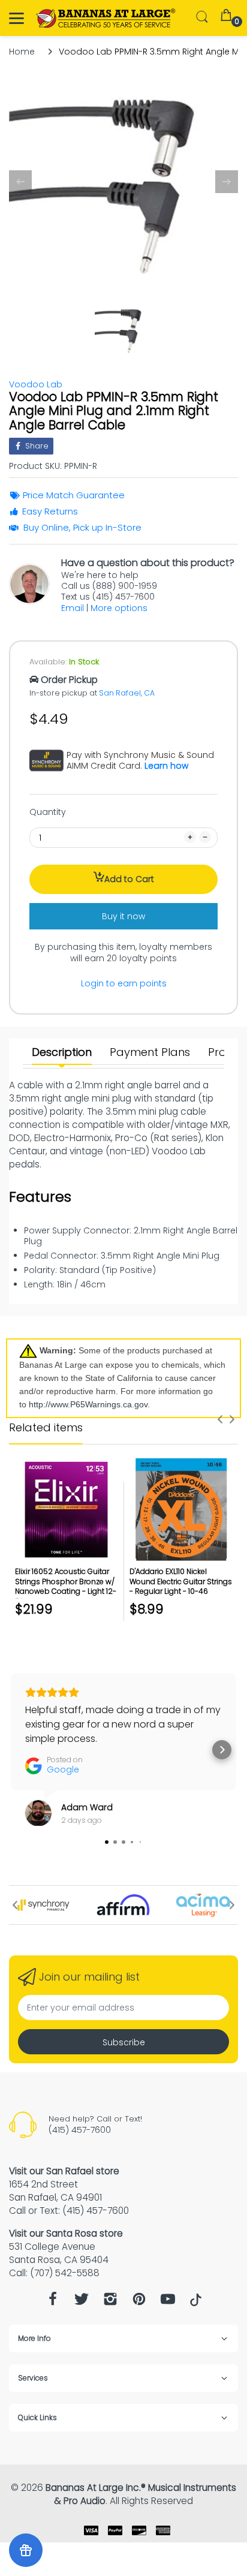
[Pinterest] (139, 2302)
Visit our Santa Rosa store (66, 2233)
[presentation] (220, 1419)
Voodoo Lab (36, 384)
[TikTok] (196, 2303)
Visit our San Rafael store (64, 2171)
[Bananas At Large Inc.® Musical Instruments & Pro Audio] (106, 18)
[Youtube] (168, 2302)
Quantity (48, 812)
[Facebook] (53, 2302)
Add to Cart (129, 879)
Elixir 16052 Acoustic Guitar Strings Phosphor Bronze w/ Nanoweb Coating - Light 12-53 (66, 1586)
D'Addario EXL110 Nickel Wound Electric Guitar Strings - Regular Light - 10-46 (181, 1582)
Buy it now (123, 916)
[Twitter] (82, 2302)
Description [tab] (62, 1052)
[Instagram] (110, 2302)
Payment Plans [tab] (150, 1052)
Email (73, 608)
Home (22, 52)
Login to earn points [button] (124, 983)
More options (119, 608)
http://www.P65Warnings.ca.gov (88, 1404)
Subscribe (124, 2042)
